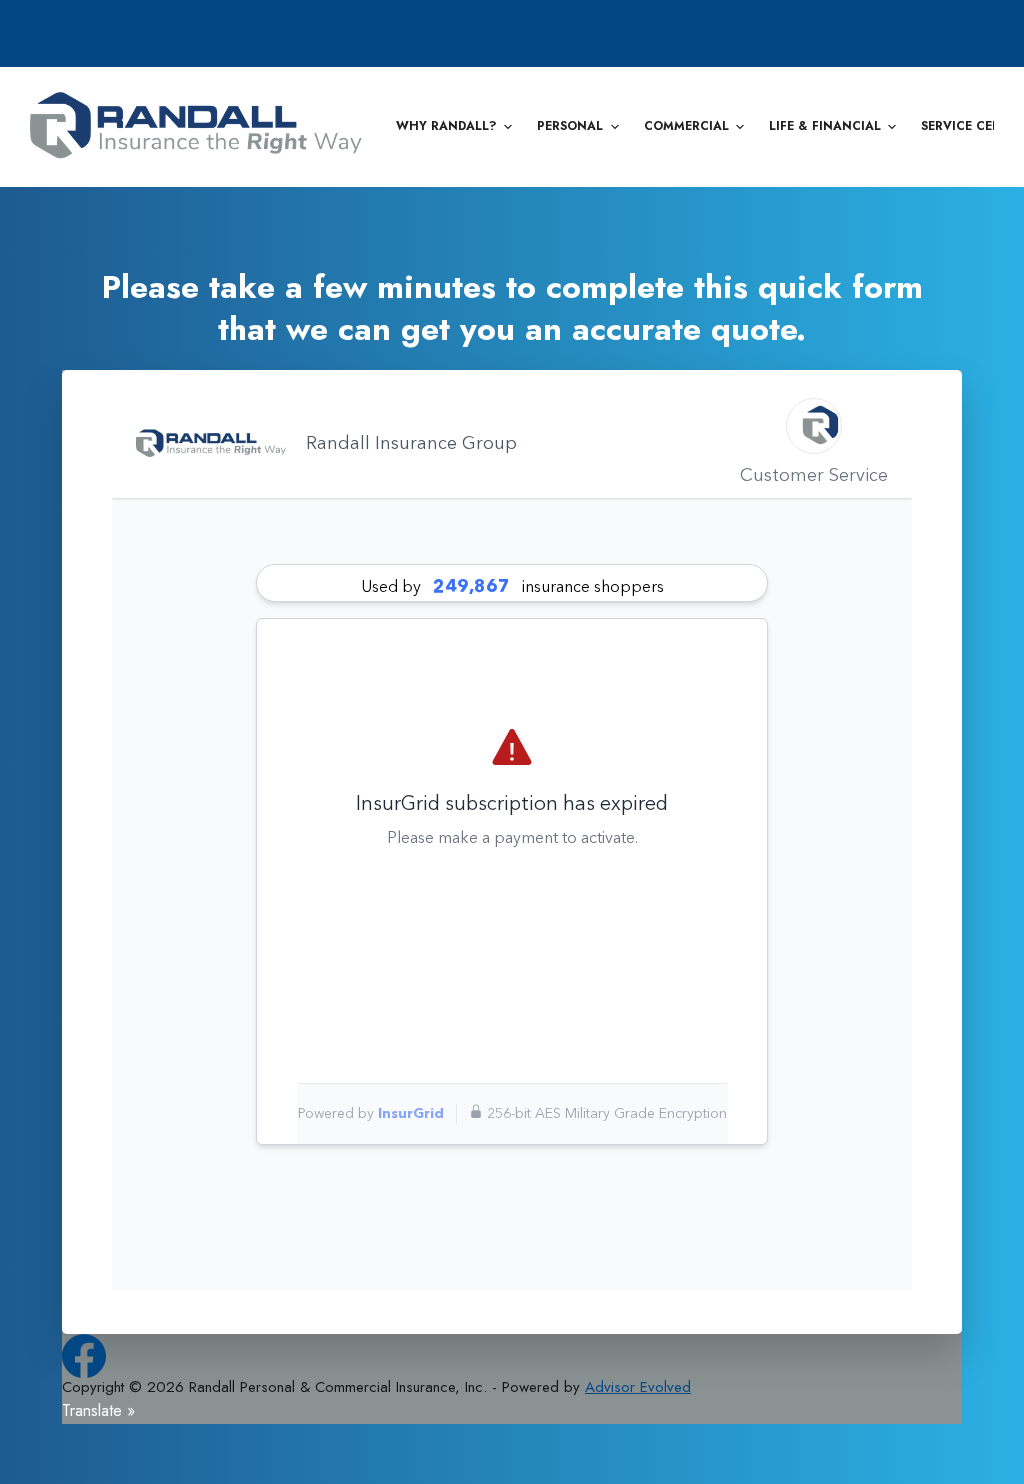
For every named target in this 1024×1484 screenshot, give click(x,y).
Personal (570, 126)
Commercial (686, 126)
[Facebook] (84, 1356)
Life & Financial (825, 126)
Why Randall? (446, 126)
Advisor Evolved (638, 1387)
